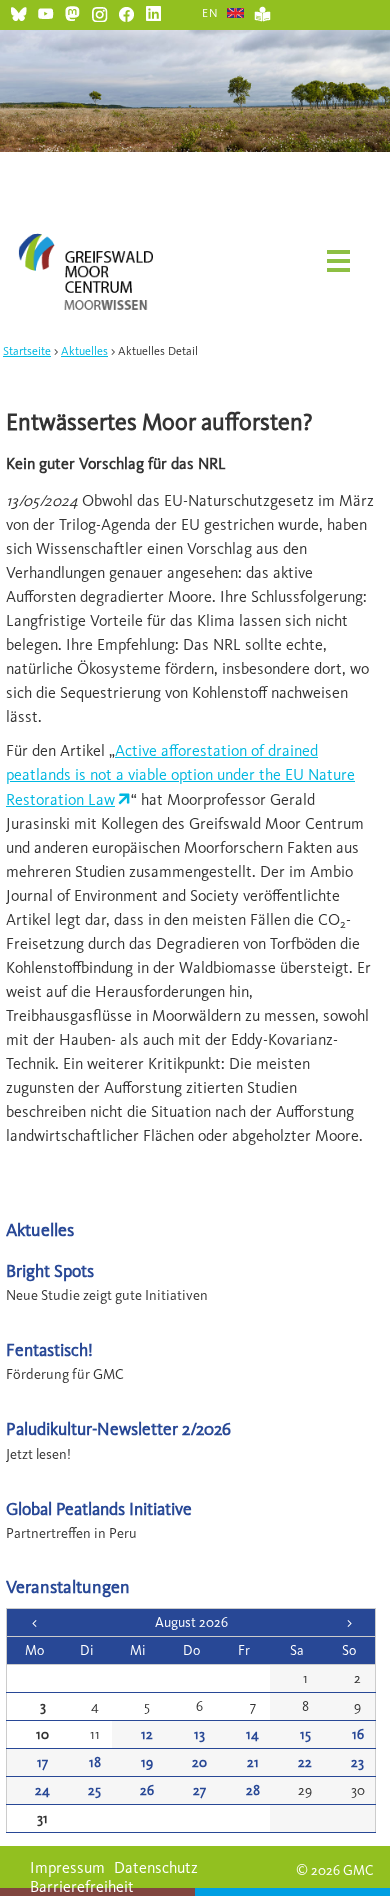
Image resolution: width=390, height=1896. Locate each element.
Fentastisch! (49, 1349)
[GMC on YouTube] (45, 11)
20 (199, 1762)
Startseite (27, 351)
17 (42, 1762)
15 (305, 1734)
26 (147, 1790)
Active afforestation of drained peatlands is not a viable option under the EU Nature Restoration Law (180, 775)
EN (210, 13)
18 (95, 1762)
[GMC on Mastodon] (72, 11)
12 (147, 1734)
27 (199, 1790)
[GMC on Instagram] (99, 11)
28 (253, 1790)
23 (357, 1762)
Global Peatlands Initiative (99, 1508)
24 (42, 1790)
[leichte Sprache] (262, 11)
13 (199, 1734)
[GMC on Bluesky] (18, 11)
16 (358, 1734)
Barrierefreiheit (82, 1886)
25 (94, 1790)
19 (147, 1762)
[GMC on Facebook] (126, 11)
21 (253, 1762)
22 (305, 1762)
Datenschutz (156, 1867)
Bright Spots (50, 1270)
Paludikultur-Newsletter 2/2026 (118, 1428)
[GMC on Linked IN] (153, 11)
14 (252, 1734)
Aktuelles (84, 351)
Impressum (67, 1867)
